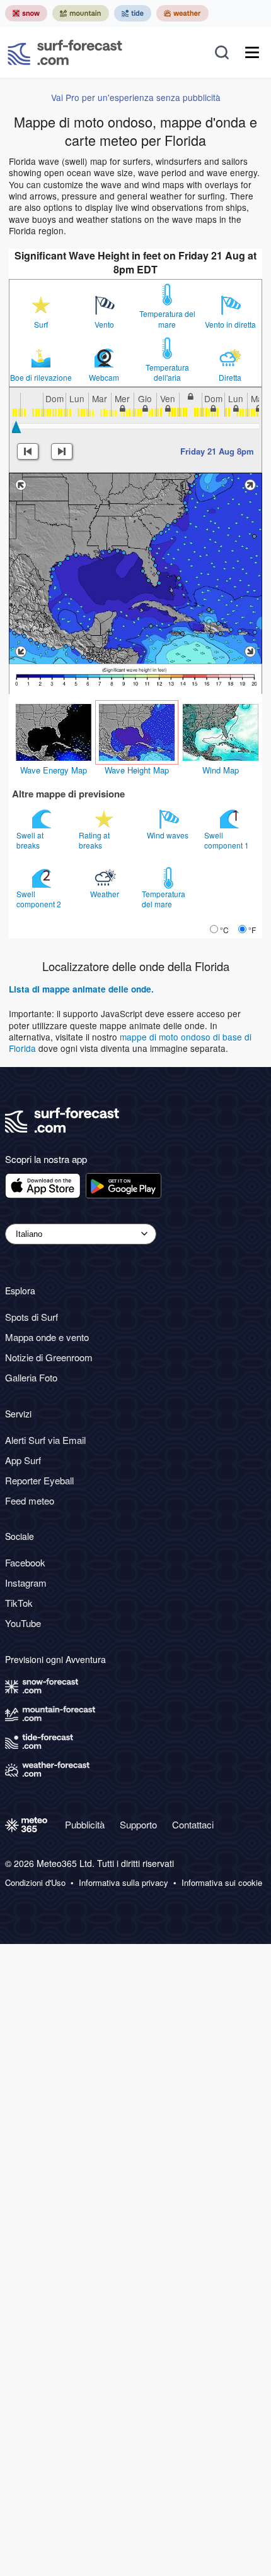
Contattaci (193, 1824)
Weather (106, 894)
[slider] (16, 427)
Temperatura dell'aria (167, 373)
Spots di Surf (32, 1317)
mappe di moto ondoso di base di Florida (130, 1042)
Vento (104, 325)
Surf (41, 325)
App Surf (23, 1460)
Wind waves (169, 835)
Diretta (230, 378)
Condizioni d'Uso (35, 1883)
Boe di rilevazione (41, 378)
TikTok (19, 1603)
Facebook (25, 1562)
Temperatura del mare (167, 319)
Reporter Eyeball (39, 1480)
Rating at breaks (94, 840)
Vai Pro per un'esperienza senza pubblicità (136, 97)
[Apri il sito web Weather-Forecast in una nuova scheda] (182, 13)
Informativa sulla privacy (124, 1883)
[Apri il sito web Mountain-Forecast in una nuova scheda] (81, 13)
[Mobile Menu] (252, 52)
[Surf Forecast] (65, 52)
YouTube (23, 1623)
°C (224, 930)
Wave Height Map (137, 770)
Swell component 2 (40, 899)
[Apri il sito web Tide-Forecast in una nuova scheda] (133, 13)
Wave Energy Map (54, 770)
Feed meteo (30, 1500)
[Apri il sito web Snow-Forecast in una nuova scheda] (26, 13)
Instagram (26, 1583)
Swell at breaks (30, 840)
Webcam (104, 378)
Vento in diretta (230, 325)
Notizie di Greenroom (49, 1357)
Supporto (138, 1824)
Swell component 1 (228, 840)
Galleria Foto (31, 1377)
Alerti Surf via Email (45, 1440)
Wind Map (221, 770)
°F (252, 930)
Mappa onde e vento (47, 1337)
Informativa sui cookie (222, 1883)
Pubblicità (85, 1824)
